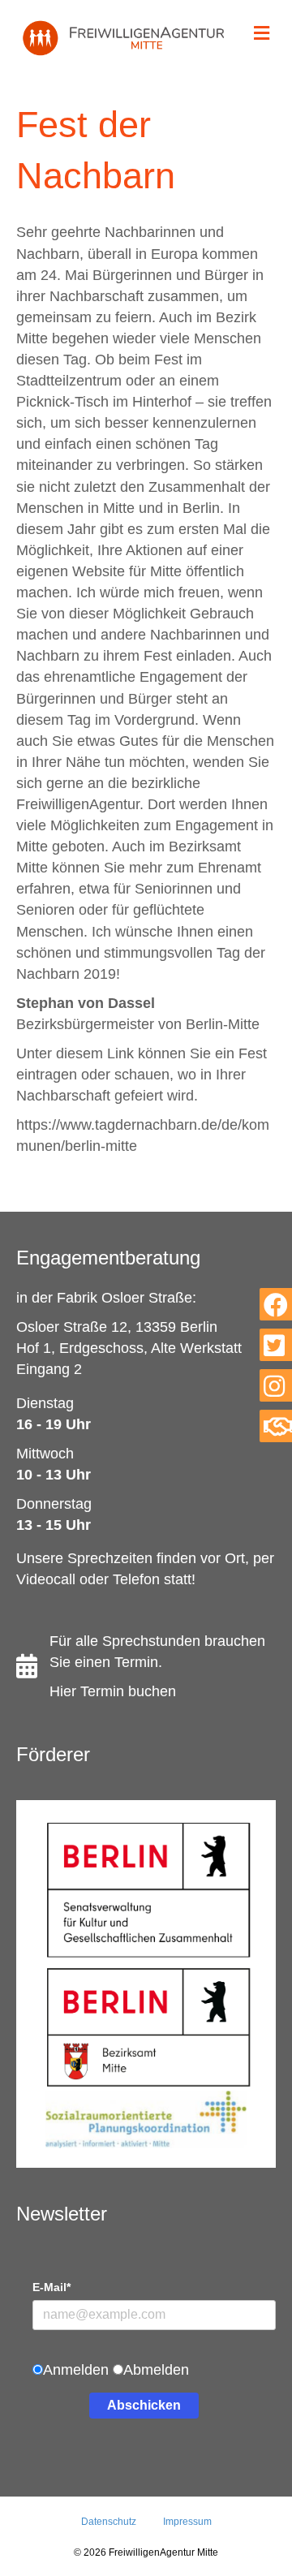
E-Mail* (52, 2287)
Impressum (187, 2522)
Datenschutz (109, 2522)
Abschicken (144, 2405)
